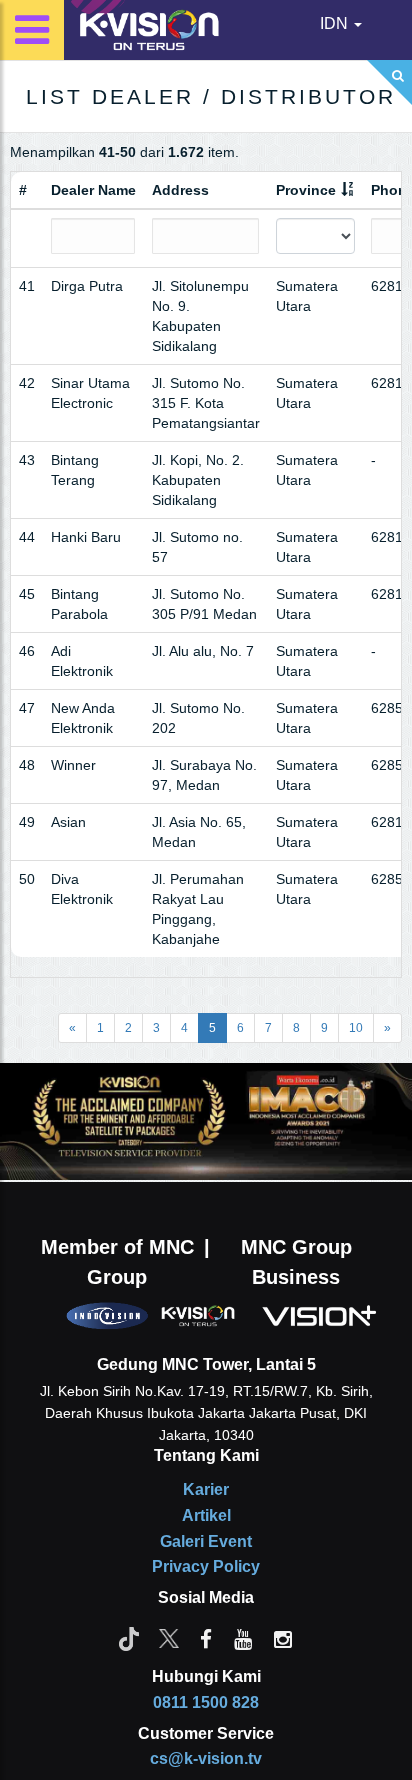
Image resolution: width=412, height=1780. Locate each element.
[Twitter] (169, 1638)
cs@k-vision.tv (206, 1758)
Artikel (206, 1515)
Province (306, 190)
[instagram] (283, 1638)
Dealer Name (93, 190)
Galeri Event (206, 1541)
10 (356, 1028)
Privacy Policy (206, 1566)
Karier (206, 1489)
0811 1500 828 (206, 1702)
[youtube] (243, 1638)
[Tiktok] (129, 1638)
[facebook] (206, 1638)
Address (180, 190)
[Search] (389, 82)
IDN (336, 23)
